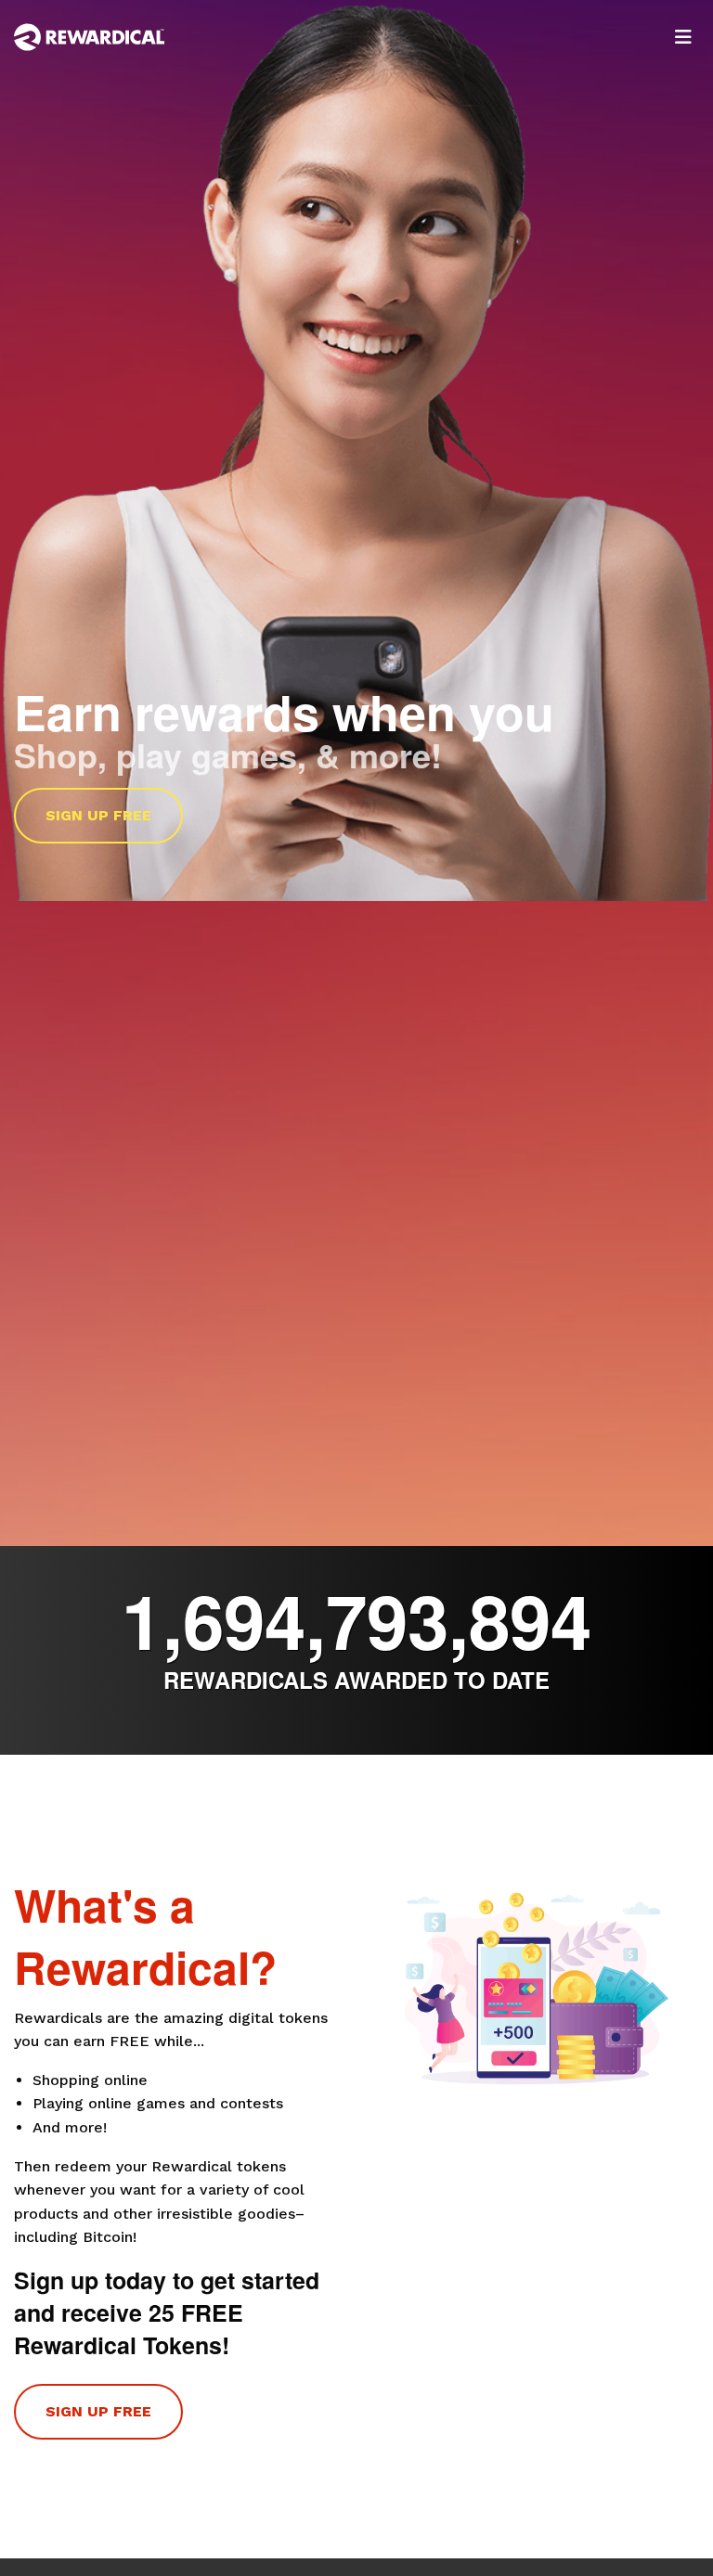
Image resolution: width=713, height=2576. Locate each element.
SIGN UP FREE (98, 815)
